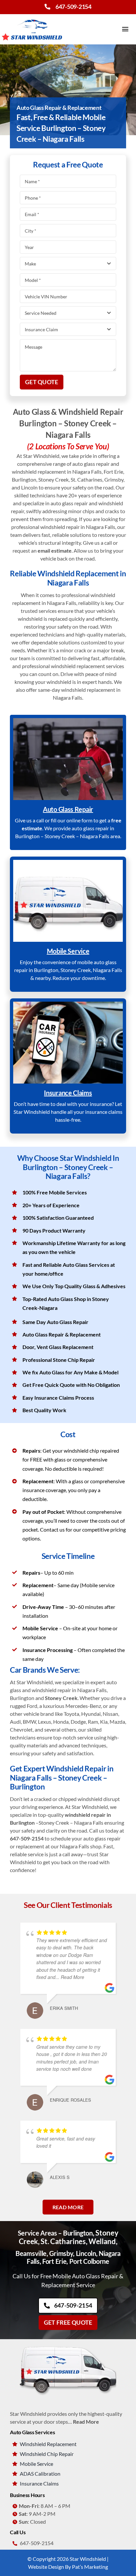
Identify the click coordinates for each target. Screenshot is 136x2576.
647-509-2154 (73, 7)
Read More (86, 2422)
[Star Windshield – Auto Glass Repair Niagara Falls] (33, 17)
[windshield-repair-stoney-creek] (68, 721)
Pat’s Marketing (90, 2567)
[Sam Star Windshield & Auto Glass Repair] (68, 2345)
